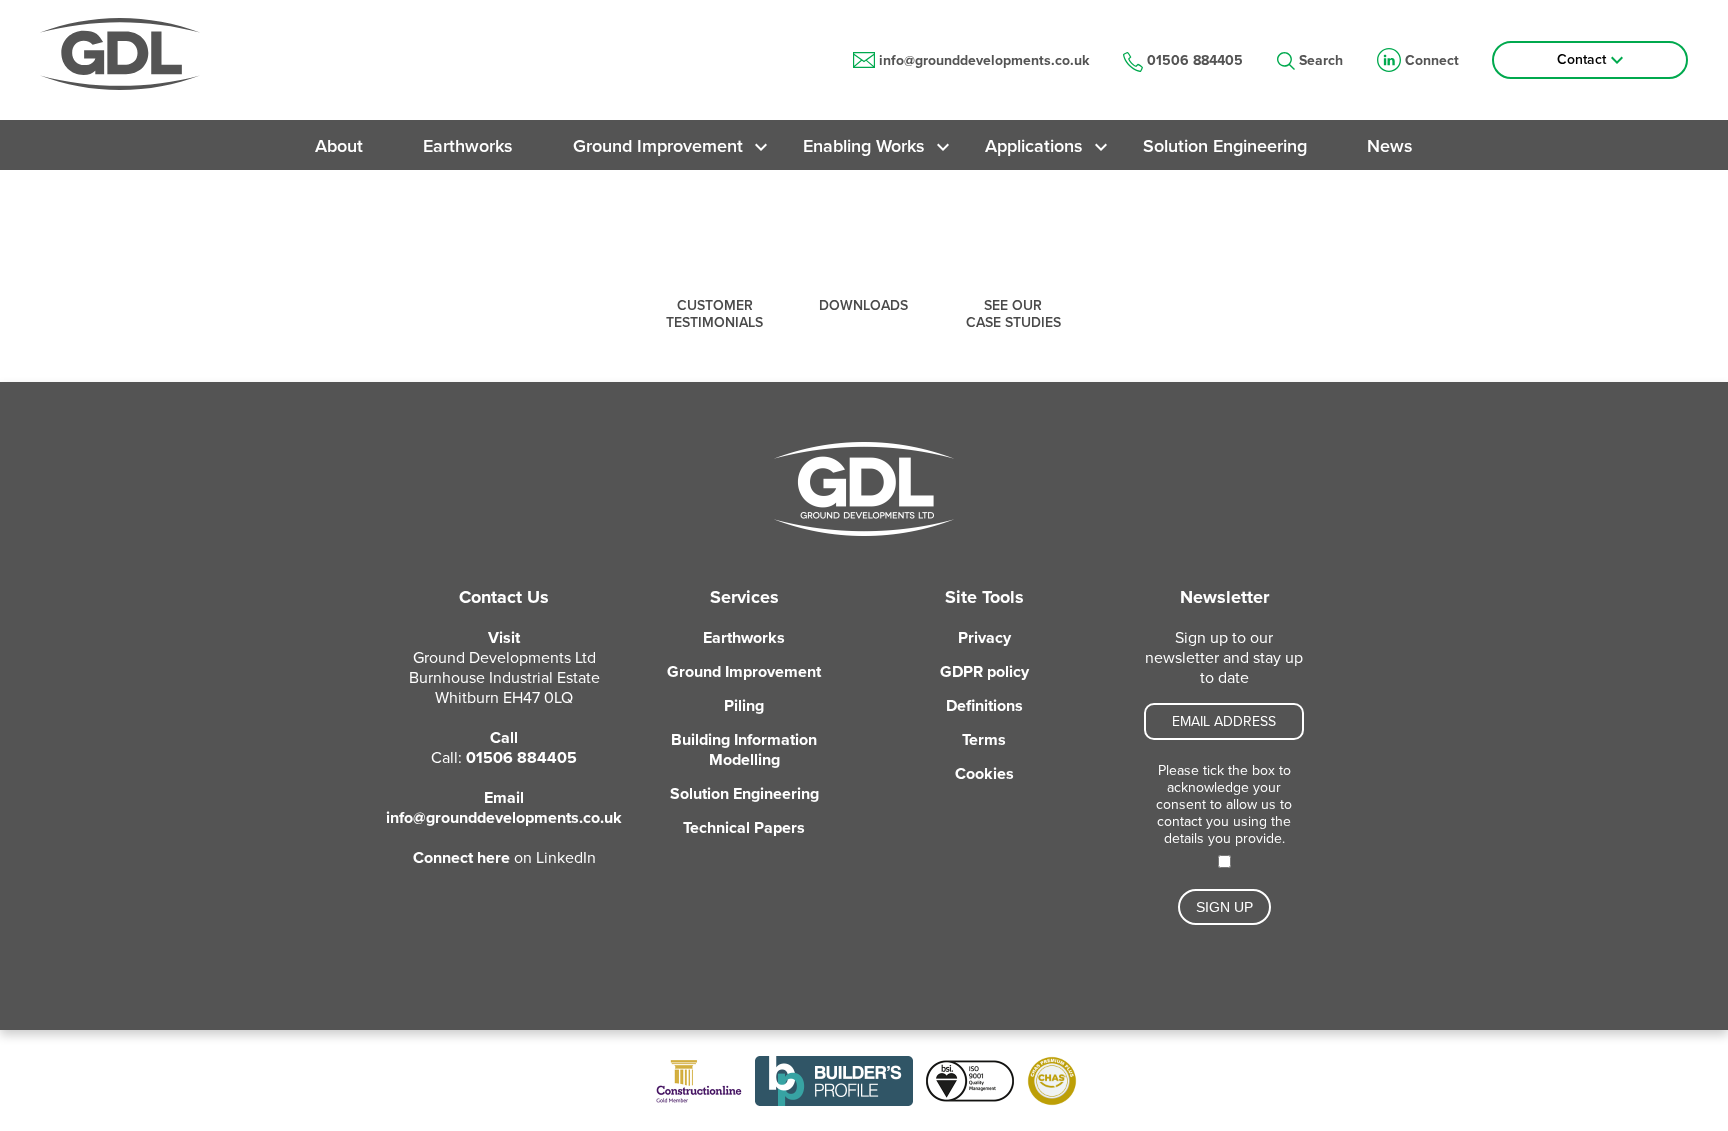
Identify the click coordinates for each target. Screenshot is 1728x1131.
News (1390, 146)
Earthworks (468, 146)
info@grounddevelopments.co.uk (984, 60)
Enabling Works (864, 146)
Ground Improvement (658, 146)
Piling (744, 706)
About (339, 146)
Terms (984, 740)
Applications (1034, 146)
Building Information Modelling (744, 750)
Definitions (984, 706)
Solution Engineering (1225, 146)
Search (1321, 60)
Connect (1432, 60)
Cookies (984, 774)
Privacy (984, 638)
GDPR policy (984, 672)
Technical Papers (744, 828)
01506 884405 (1195, 60)
